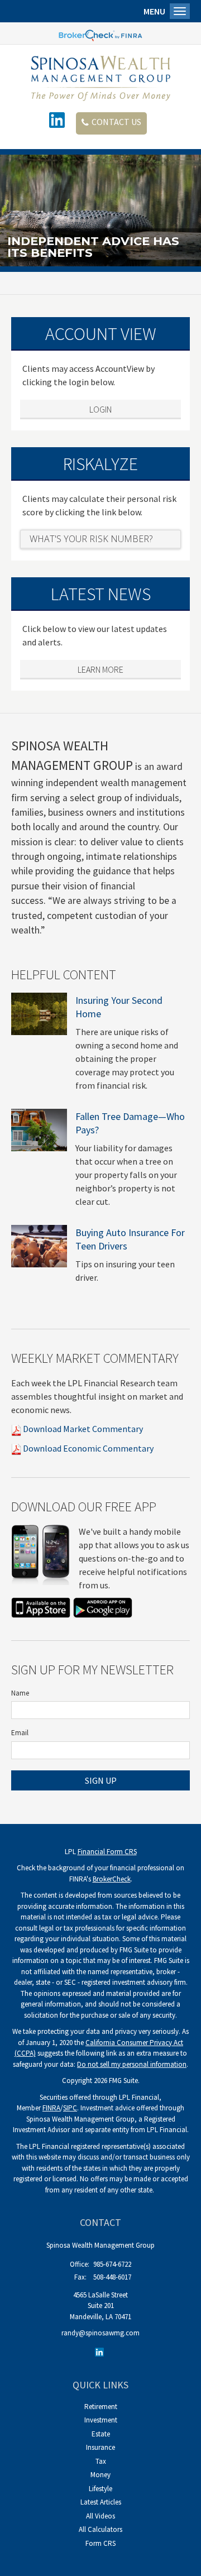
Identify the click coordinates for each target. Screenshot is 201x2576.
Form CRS (100, 2543)
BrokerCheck (112, 1879)
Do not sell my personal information (132, 2064)
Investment (101, 2420)
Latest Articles (101, 2502)
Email (20, 1733)
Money (100, 2475)
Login (100, 409)
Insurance (100, 2447)
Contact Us (116, 122)
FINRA (51, 2108)
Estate (101, 2434)
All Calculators (100, 2529)
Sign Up (101, 1780)
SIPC (70, 2108)
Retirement (101, 2407)
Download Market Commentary (82, 1429)
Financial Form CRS (107, 1852)
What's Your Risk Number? (91, 539)
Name (20, 1693)
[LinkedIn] (101, 2352)
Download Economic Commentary (87, 1448)
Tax (101, 2461)
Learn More (100, 669)
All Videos (100, 2516)
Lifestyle (100, 2489)
